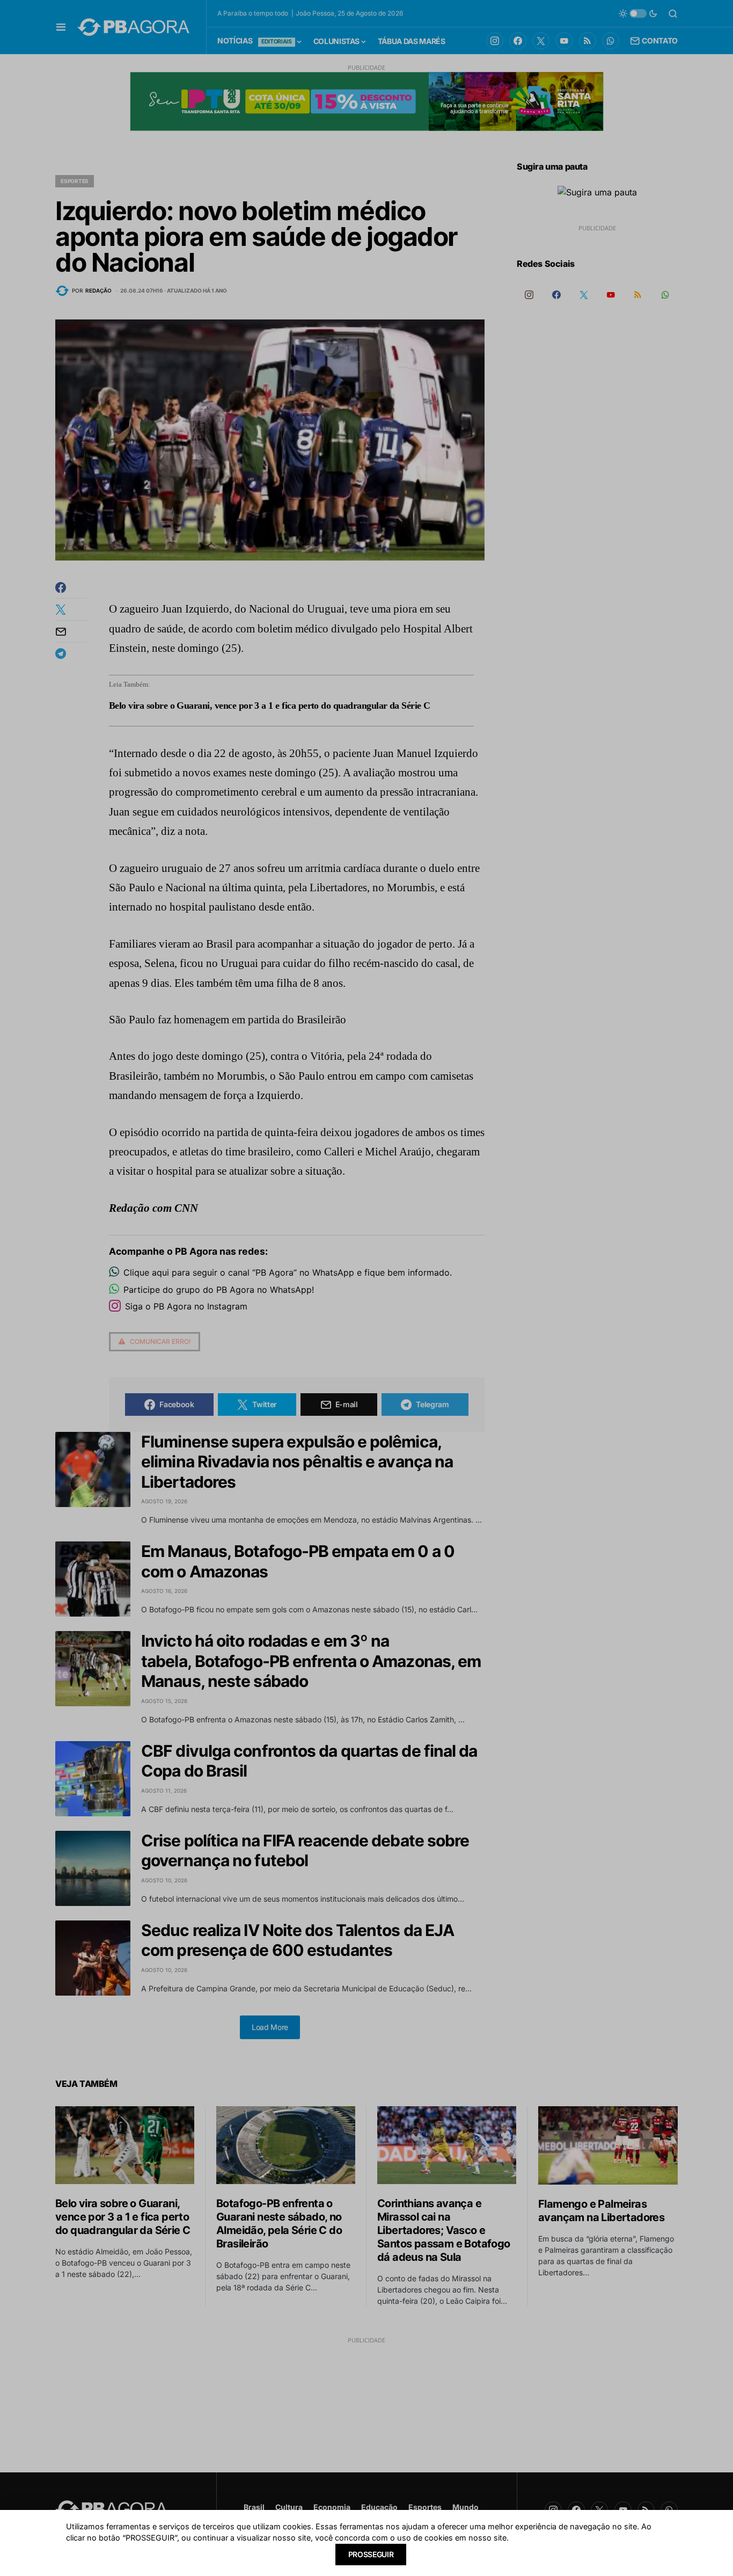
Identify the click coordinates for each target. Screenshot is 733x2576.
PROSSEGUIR (371, 2554)
